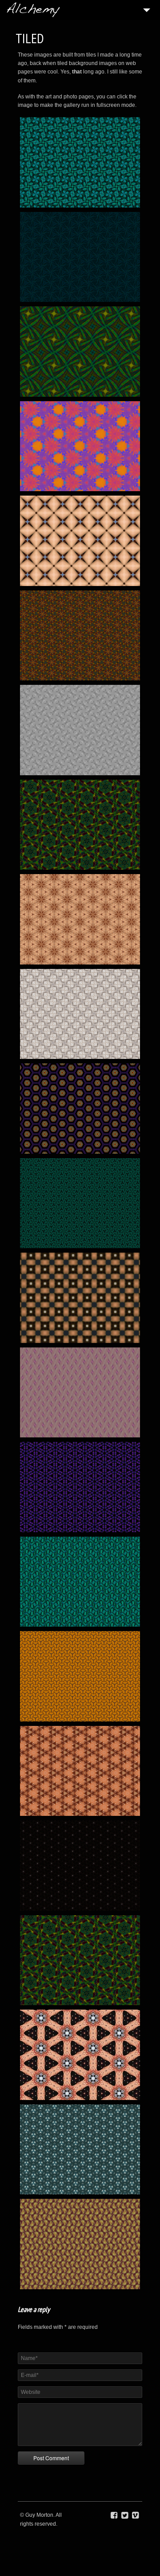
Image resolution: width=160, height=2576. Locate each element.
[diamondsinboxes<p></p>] (80, 541)
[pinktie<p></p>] (80, 1393)
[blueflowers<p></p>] (80, 162)
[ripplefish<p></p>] (80, 1582)
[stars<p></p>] (80, 1866)
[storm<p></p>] (80, 1960)
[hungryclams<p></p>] (80, 1014)
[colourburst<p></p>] (80, 446)
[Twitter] (125, 2515)
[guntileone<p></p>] (80, 825)
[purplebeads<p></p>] (80, 1487)
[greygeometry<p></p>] (80, 730)
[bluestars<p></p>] (80, 257)
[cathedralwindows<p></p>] (80, 352)
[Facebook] (114, 2515)
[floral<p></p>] (80, 636)
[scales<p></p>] (80, 1676)
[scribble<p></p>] (80, 1771)
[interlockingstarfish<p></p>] (80, 1203)
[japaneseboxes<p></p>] (80, 1298)
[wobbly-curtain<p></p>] (80, 2244)
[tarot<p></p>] (80, 2055)
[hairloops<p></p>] (80, 919)
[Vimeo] (135, 2515)
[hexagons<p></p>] (80, 1109)
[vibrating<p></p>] (80, 2150)
